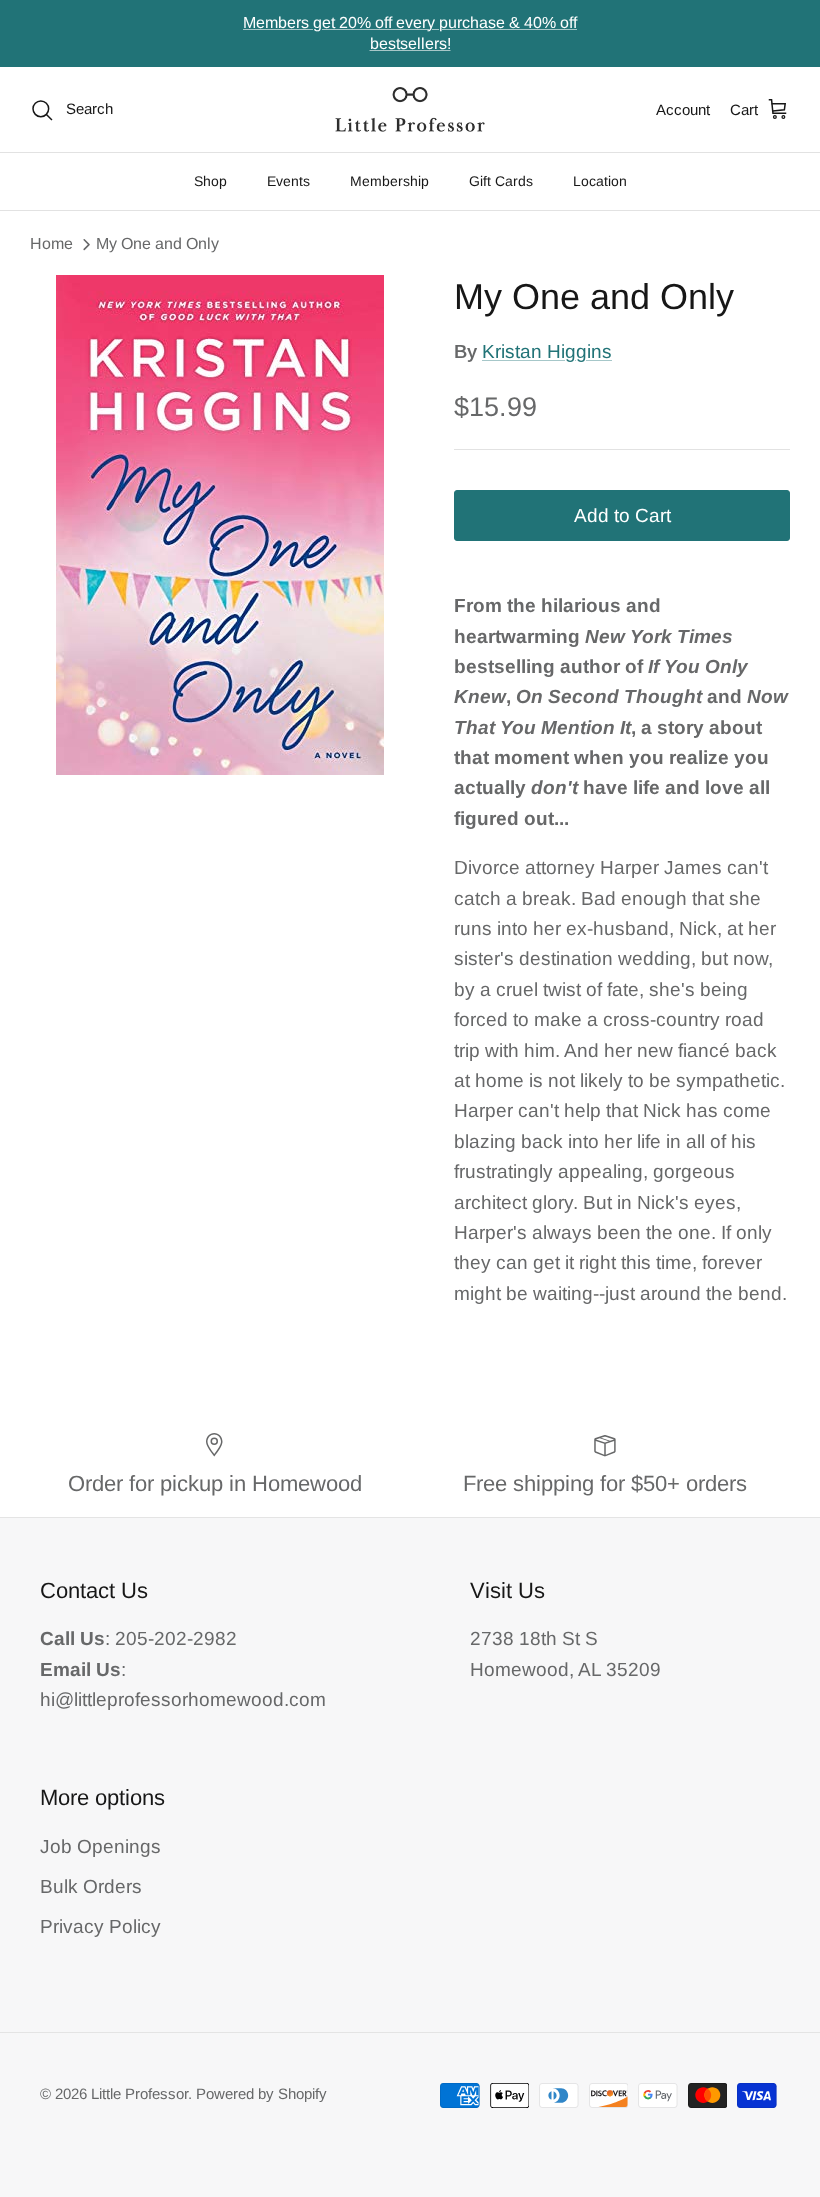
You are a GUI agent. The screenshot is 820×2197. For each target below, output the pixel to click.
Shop (210, 181)
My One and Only (157, 243)
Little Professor (139, 2093)
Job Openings (100, 1846)
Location (600, 181)
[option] (220, 525)
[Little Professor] (410, 109)
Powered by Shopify (261, 2093)
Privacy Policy (100, 1926)
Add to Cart (622, 515)
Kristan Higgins (547, 351)
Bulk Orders (91, 1886)
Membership (389, 181)
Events (288, 181)
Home (51, 243)
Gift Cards (501, 181)
